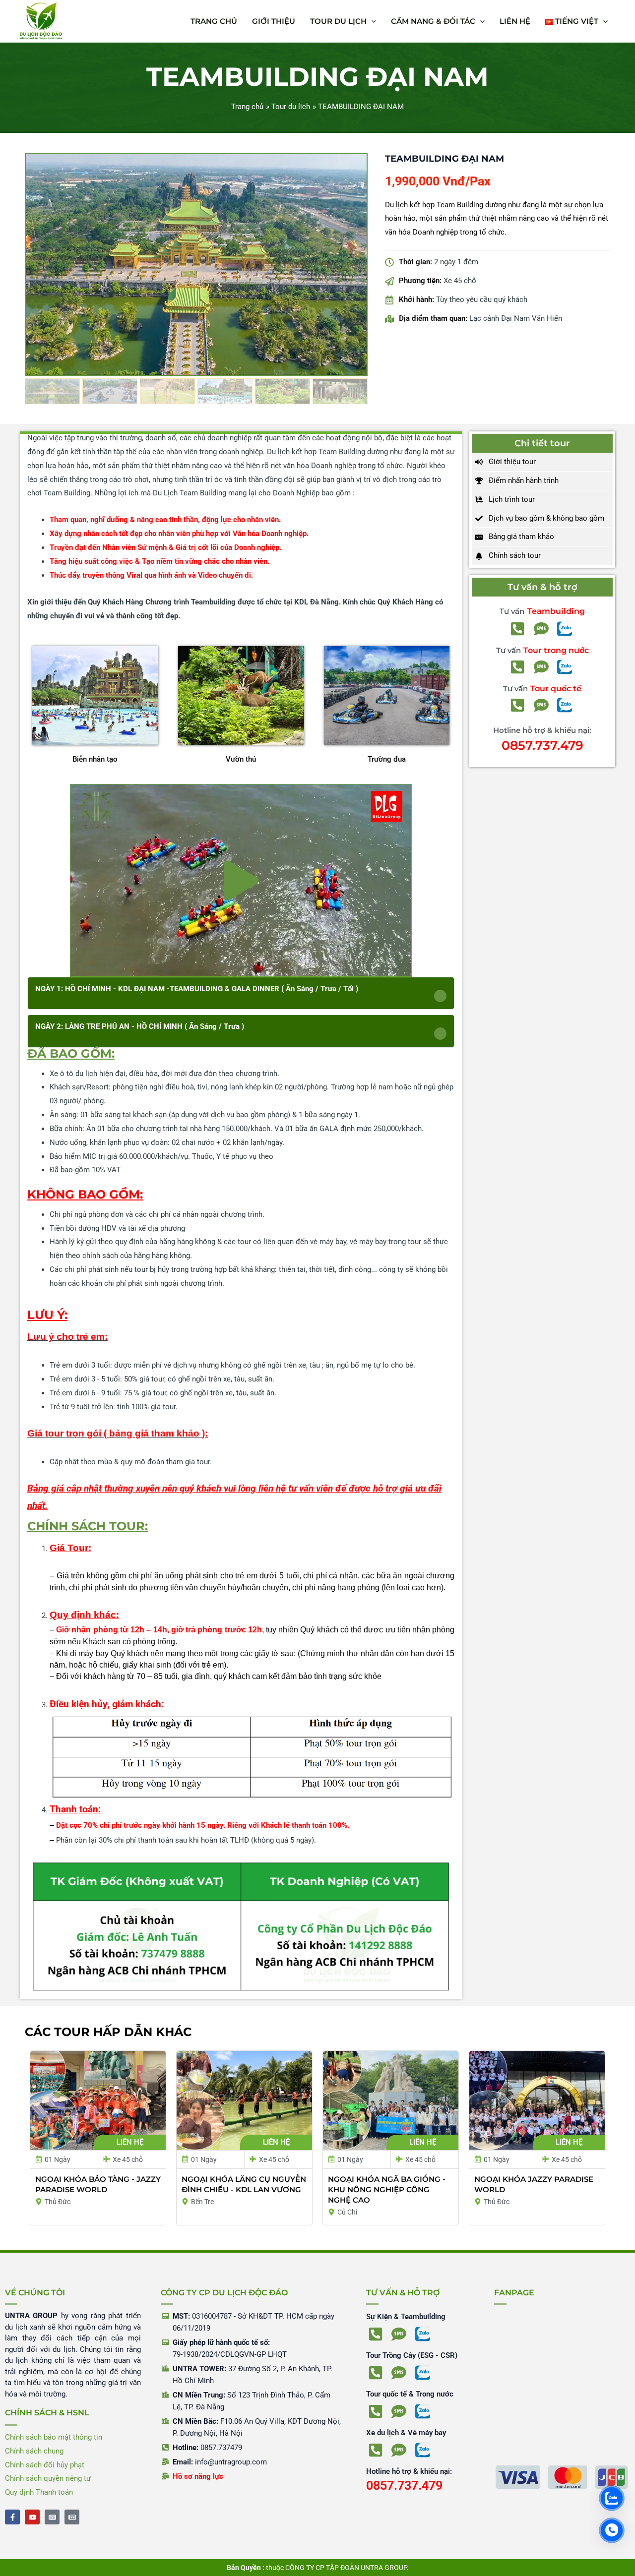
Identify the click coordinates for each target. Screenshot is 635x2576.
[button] (371, 21)
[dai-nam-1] (196, 264)
